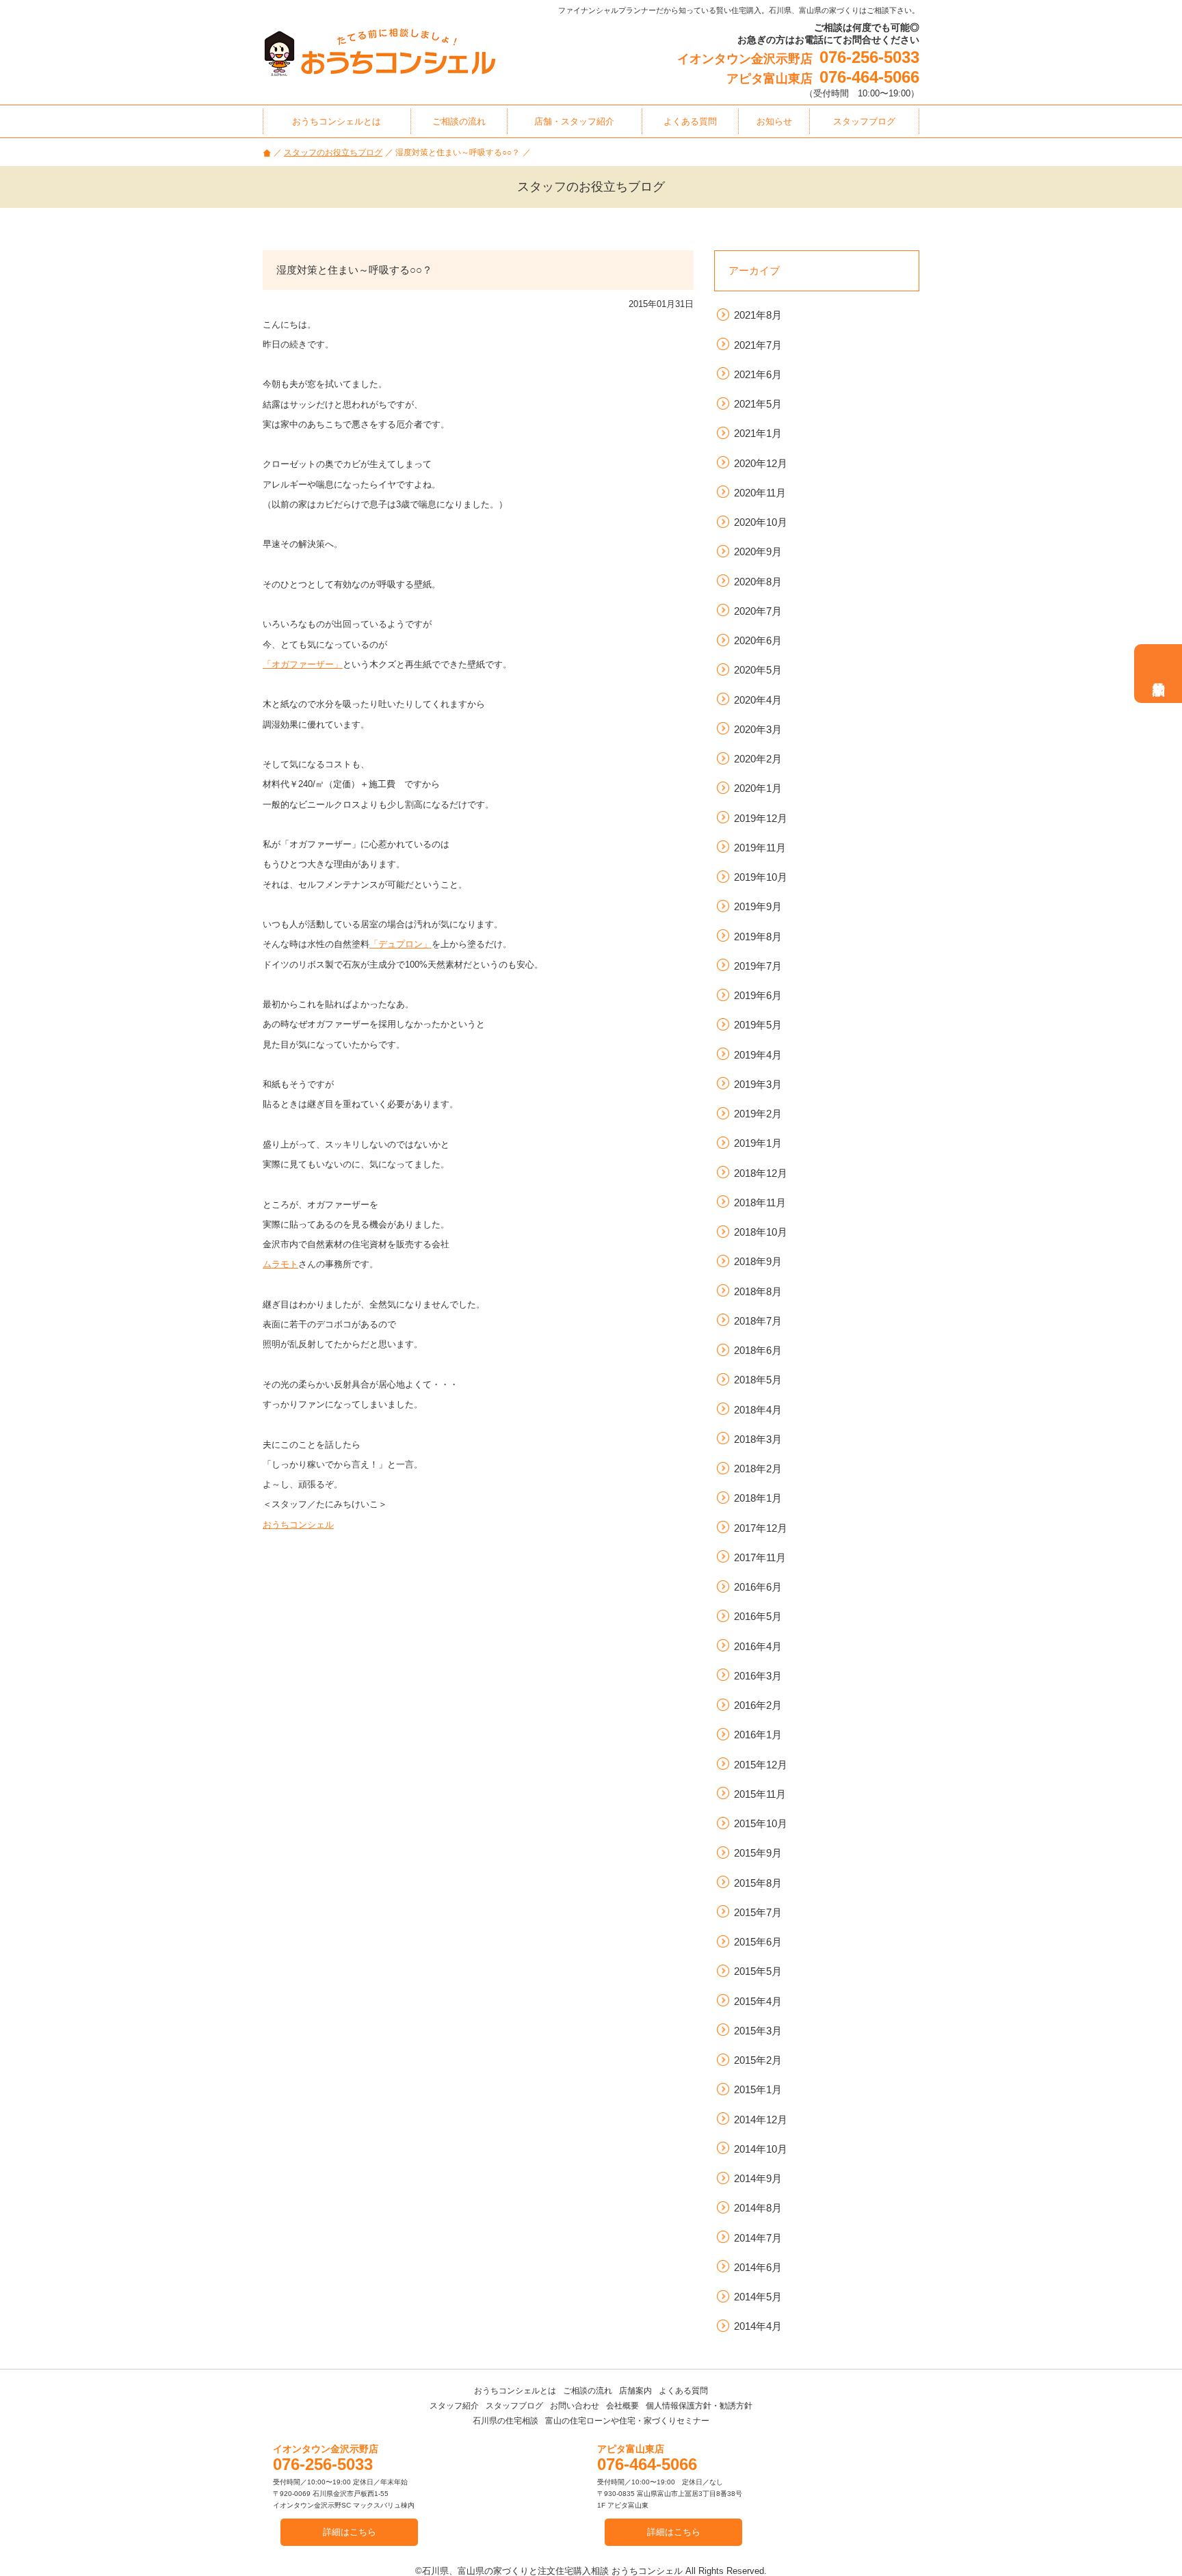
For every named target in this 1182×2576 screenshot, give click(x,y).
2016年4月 (758, 1646)
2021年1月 (758, 433)
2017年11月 (760, 1557)
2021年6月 (758, 374)
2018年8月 (758, 1291)
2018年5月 (758, 1380)
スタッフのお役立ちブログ (333, 152)
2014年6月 (758, 2267)
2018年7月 (758, 1321)
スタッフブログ (514, 2406)
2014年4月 (758, 2326)
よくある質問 (683, 2391)
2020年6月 (758, 640)
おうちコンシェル (298, 1525)
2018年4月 (758, 1410)
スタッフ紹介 (454, 2406)
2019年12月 (761, 818)
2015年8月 (758, 1883)
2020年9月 (758, 552)
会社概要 (622, 2406)
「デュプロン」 (400, 944)
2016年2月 (758, 1705)
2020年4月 (758, 700)
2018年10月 (761, 1232)
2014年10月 (761, 2149)
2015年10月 (761, 1823)
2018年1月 (758, 1498)
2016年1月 (758, 1735)
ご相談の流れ (588, 2391)
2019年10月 (761, 877)
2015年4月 (758, 2001)
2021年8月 (758, 315)
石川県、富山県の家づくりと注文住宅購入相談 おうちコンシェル (552, 2571)
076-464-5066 (869, 77)
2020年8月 (758, 582)
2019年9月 (758, 906)
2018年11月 (760, 1203)
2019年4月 (758, 1055)
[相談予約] (1158, 674)
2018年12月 (761, 1173)
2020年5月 (758, 670)
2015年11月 (760, 1794)
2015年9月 (758, 1853)
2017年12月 (761, 1528)
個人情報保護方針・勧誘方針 (699, 2406)
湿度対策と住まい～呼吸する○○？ (354, 270)
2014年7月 (758, 2238)
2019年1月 (758, 1143)
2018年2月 (758, 1469)
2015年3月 (758, 2031)
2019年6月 (758, 995)
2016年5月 (758, 1616)
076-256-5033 (869, 57)
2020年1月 (758, 788)
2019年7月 (758, 966)
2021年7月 (758, 345)
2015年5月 (758, 1971)
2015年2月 (758, 2060)
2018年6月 (758, 1350)
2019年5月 (758, 1025)
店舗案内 (635, 2391)
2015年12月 (761, 1765)
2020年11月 (760, 493)
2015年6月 (758, 1942)
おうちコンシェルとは (515, 2391)
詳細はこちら (350, 2532)
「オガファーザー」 (303, 664)
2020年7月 (758, 611)
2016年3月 (758, 1676)
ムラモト (280, 1264)
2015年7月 (758, 1912)
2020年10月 (761, 522)
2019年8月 (758, 937)
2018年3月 (758, 1439)
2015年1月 (758, 2089)
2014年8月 (758, 2208)
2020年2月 (758, 759)
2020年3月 (758, 729)
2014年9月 (758, 2178)
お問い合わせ (575, 2406)
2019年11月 (760, 848)
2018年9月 (758, 1261)
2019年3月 (758, 1084)
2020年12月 (761, 463)
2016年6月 (758, 1587)
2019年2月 (758, 1114)
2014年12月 (761, 2120)
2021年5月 (758, 404)
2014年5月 (758, 2297)
